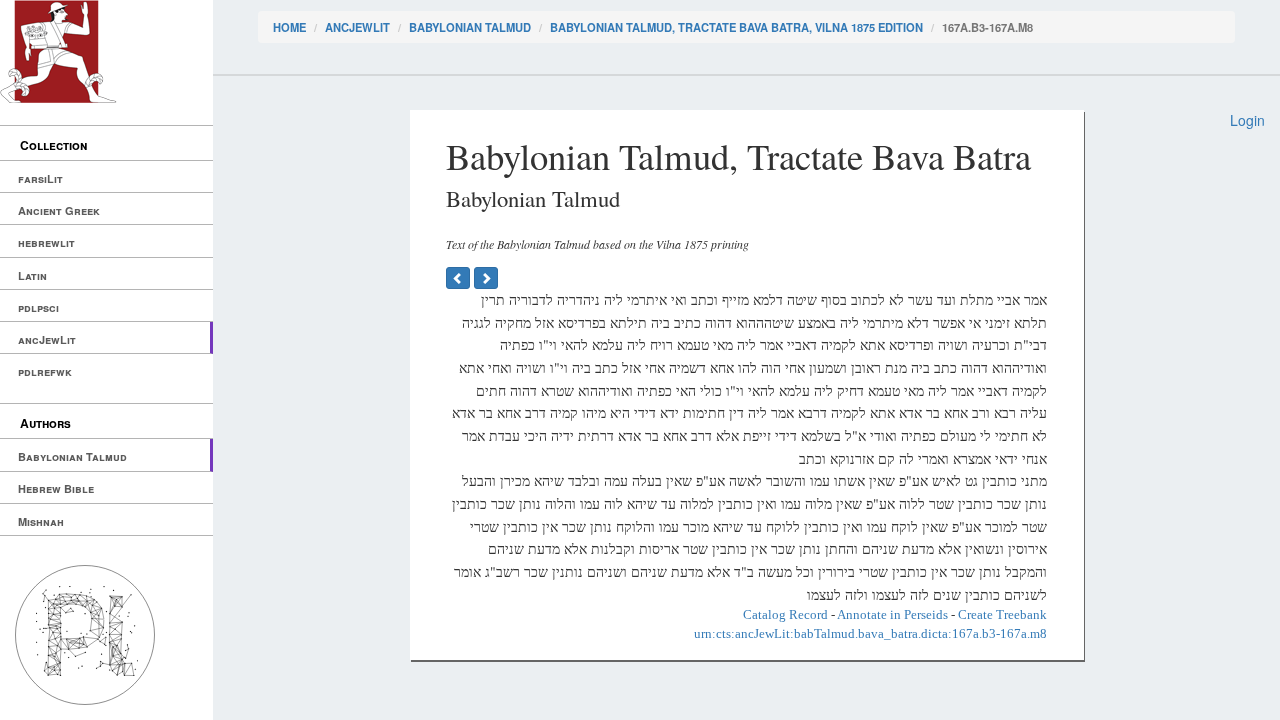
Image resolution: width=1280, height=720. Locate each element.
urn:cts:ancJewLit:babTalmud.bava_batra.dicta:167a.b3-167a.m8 (870, 633)
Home (289, 27)
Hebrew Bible (56, 488)
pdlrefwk (45, 371)
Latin (32, 275)
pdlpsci (38, 307)
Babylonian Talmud (72, 456)
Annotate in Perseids (892, 614)
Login (1247, 120)
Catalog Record (785, 614)
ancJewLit (47, 339)
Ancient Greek (59, 210)
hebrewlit (46, 242)
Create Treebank (1002, 614)
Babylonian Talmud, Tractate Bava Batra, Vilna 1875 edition (736, 27)
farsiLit (40, 178)
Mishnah (41, 521)
